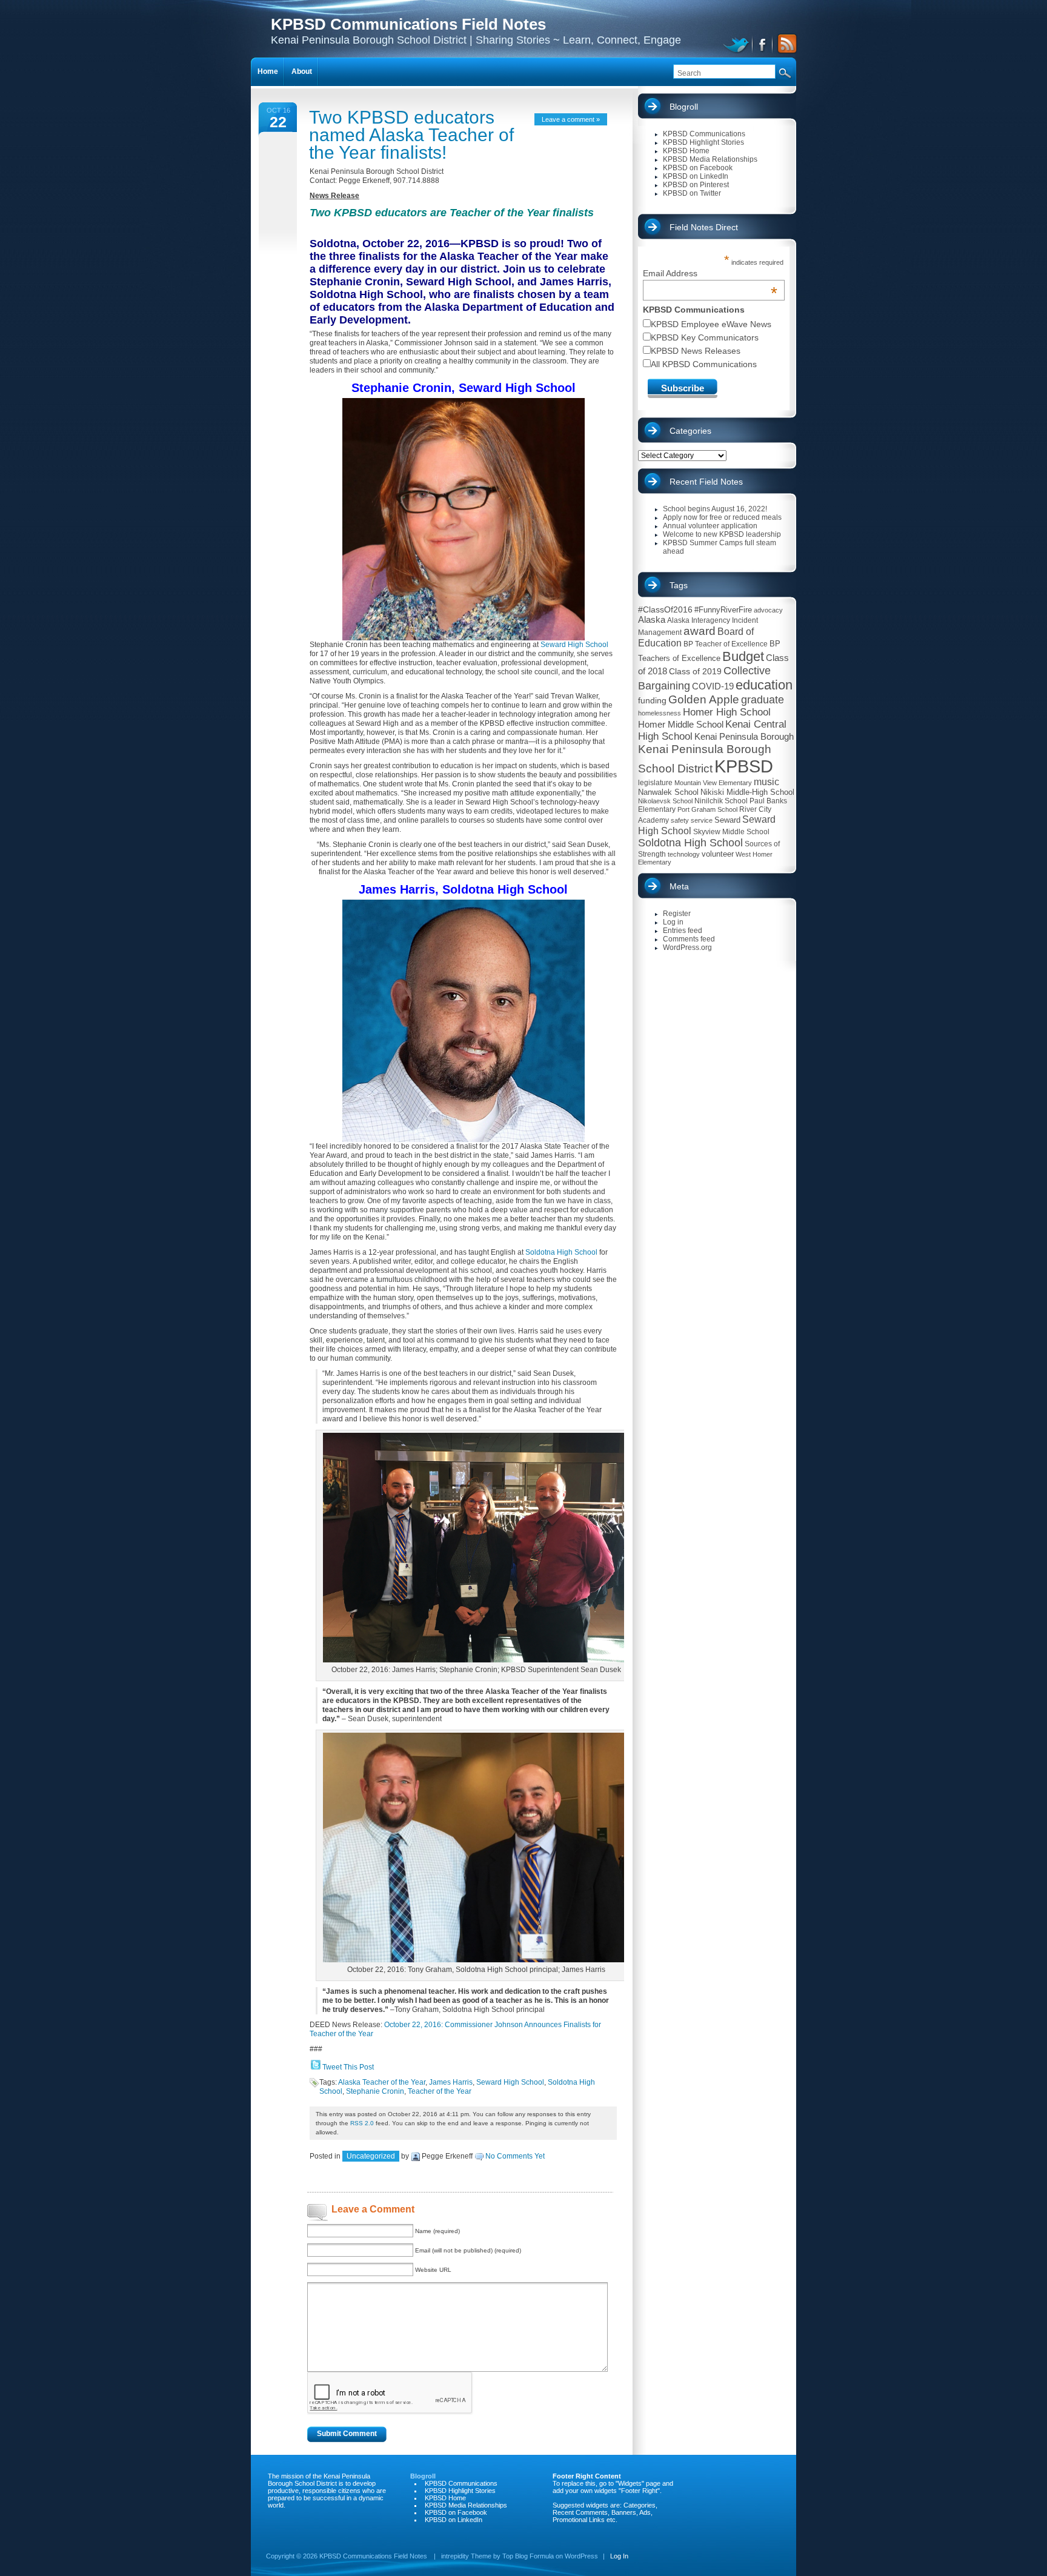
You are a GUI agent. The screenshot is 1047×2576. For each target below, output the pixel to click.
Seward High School (574, 645)
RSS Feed (785, 44)
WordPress (581, 2556)
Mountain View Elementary (713, 783)
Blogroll (684, 107)
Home (268, 71)
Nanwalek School (668, 792)
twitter (738, 44)
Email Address (710, 273)
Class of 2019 (695, 671)
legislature (655, 783)
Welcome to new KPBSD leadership (722, 534)
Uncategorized (371, 2156)
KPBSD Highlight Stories (703, 142)
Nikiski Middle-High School (747, 792)
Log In (619, 2556)
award (700, 631)
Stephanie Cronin (375, 2091)
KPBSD (744, 766)
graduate (763, 700)
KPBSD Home (686, 151)
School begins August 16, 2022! (715, 509)
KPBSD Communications (704, 134)
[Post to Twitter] (315, 2067)
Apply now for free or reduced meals (722, 517)
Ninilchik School (721, 801)
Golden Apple (704, 699)
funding (652, 700)
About (302, 71)
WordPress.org (687, 948)
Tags (679, 585)
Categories (690, 431)
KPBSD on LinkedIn (696, 176)
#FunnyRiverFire (723, 610)
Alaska (652, 619)
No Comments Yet (515, 2156)
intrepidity (455, 2556)
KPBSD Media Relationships (710, 159)
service (702, 820)
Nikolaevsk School (665, 801)
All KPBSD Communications (704, 364)
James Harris (451, 2082)
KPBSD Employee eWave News (711, 324)
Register (677, 914)
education (764, 685)
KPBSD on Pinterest (696, 185)
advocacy (768, 610)
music (766, 782)
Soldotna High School (562, 1252)
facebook (763, 44)
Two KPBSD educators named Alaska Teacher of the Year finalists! (411, 135)
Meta (679, 886)
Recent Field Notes (706, 482)
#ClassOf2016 (665, 609)
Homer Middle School (681, 724)
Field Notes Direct (704, 227)
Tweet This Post (348, 2067)
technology (684, 854)
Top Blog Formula (528, 2556)
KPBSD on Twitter (692, 193)
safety (680, 820)
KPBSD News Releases (696, 351)
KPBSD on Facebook (698, 168)
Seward (727, 820)
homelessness (660, 713)
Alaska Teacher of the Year (382, 2082)
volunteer (718, 854)
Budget (743, 656)
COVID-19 (713, 686)
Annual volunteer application (710, 526)
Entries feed (683, 931)
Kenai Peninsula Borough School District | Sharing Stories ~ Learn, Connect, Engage (476, 31)
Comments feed (689, 939)
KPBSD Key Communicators (705, 337)
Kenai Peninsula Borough (744, 737)
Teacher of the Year (440, 2091)
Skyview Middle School (731, 832)
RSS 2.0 (362, 2123)
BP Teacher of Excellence (726, 644)
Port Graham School (707, 809)
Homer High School (727, 712)
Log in (673, 922)
